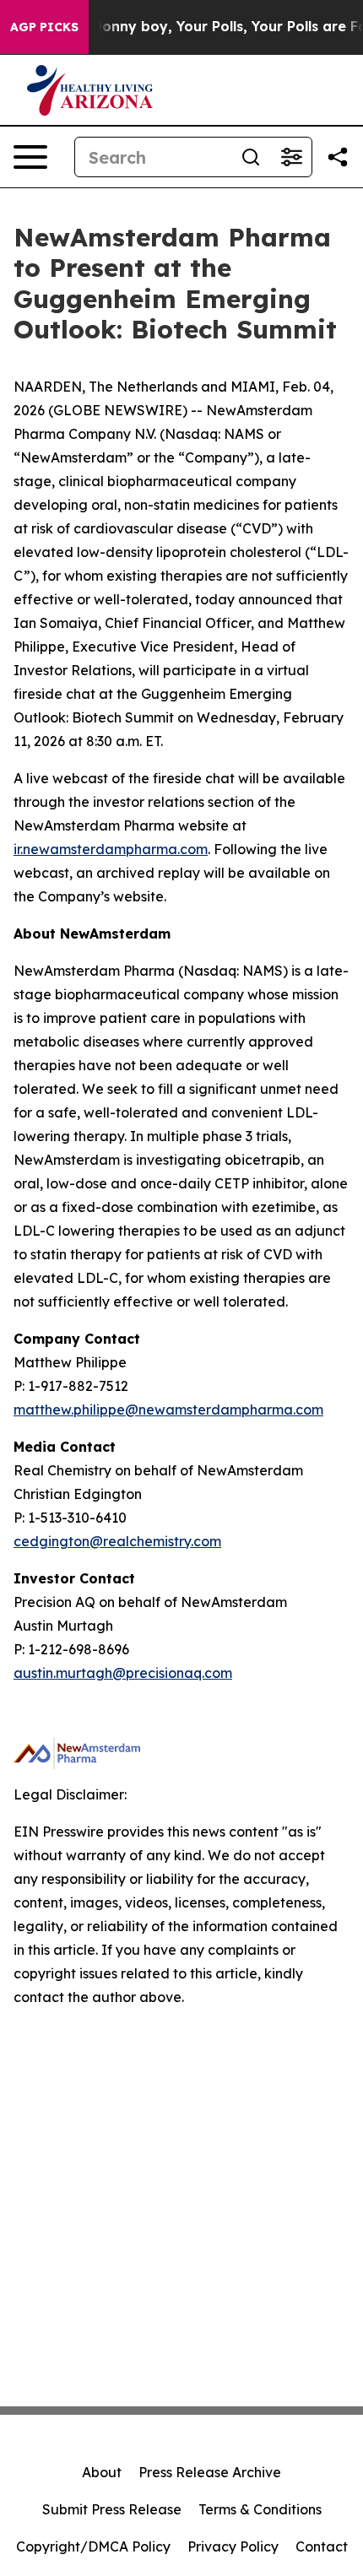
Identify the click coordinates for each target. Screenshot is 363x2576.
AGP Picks (44, 27)
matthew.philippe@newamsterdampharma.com (168, 1410)
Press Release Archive (210, 2472)
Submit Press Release (112, 2509)
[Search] (251, 157)
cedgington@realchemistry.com (117, 1541)
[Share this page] (338, 157)
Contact (322, 2546)
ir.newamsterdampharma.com (111, 849)
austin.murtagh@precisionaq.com (123, 1673)
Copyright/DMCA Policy (93, 2546)
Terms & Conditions (260, 2509)
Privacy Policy (233, 2546)
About (102, 2472)
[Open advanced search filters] (291, 157)
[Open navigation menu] (30, 157)
